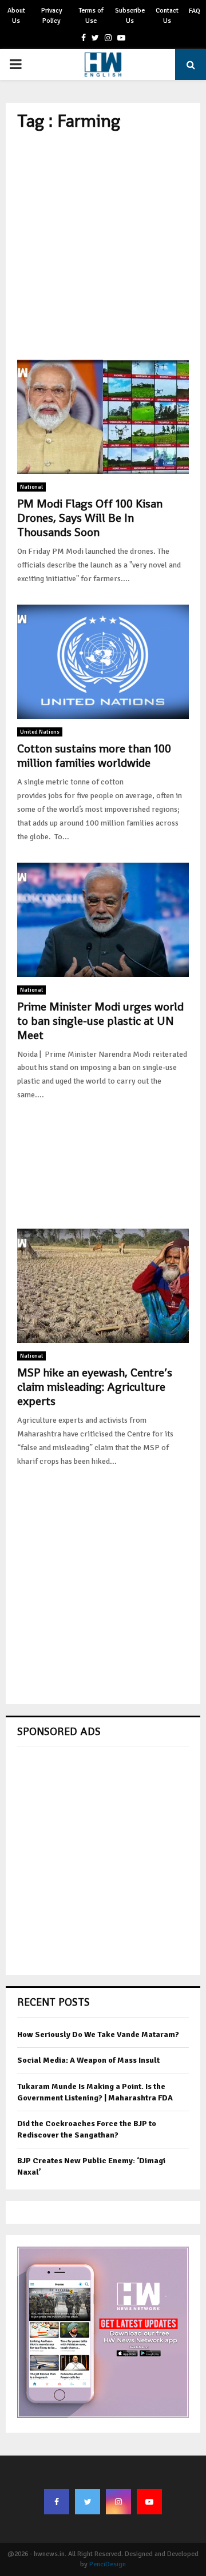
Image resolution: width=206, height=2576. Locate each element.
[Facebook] (57, 2502)
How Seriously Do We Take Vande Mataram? (98, 2034)
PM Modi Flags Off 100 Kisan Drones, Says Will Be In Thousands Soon (90, 518)
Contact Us (167, 16)
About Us (16, 16)
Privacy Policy (52, 16)
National (31, 487)
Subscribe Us (130, 16)
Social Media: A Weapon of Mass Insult (88, 2060)
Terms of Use (91, 16)
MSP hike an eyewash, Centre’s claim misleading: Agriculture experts (95, 1387)
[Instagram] (118, 2502)
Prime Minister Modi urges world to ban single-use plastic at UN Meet (100, 1021)
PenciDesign (108, 2564)
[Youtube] (149, 2502)
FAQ (195, 11)
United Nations (40, 732)
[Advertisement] (103, 245)
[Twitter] (88, 2502)
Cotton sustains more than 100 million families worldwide (94, 756)
